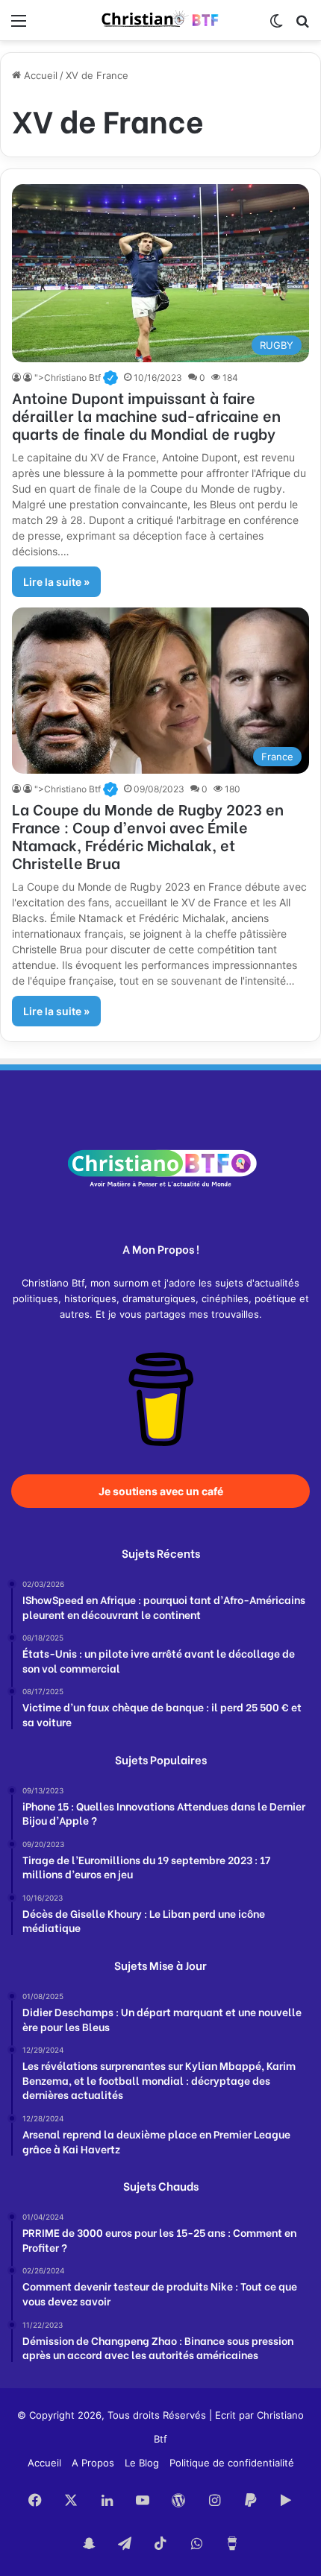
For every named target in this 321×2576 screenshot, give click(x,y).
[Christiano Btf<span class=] (18, 378)
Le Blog (142, 2463)
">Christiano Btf (76, 378)
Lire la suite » (56, 582)
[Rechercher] (302, 26)
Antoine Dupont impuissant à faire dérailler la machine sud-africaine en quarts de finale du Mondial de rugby (146, 415)
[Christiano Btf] (160, 20)
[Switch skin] (276, 26)
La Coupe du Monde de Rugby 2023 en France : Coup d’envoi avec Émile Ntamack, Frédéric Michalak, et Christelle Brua (148, 835)
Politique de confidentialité (232, 2463)
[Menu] (19, 26)
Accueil (39, 75)
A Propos (93, 2463)
